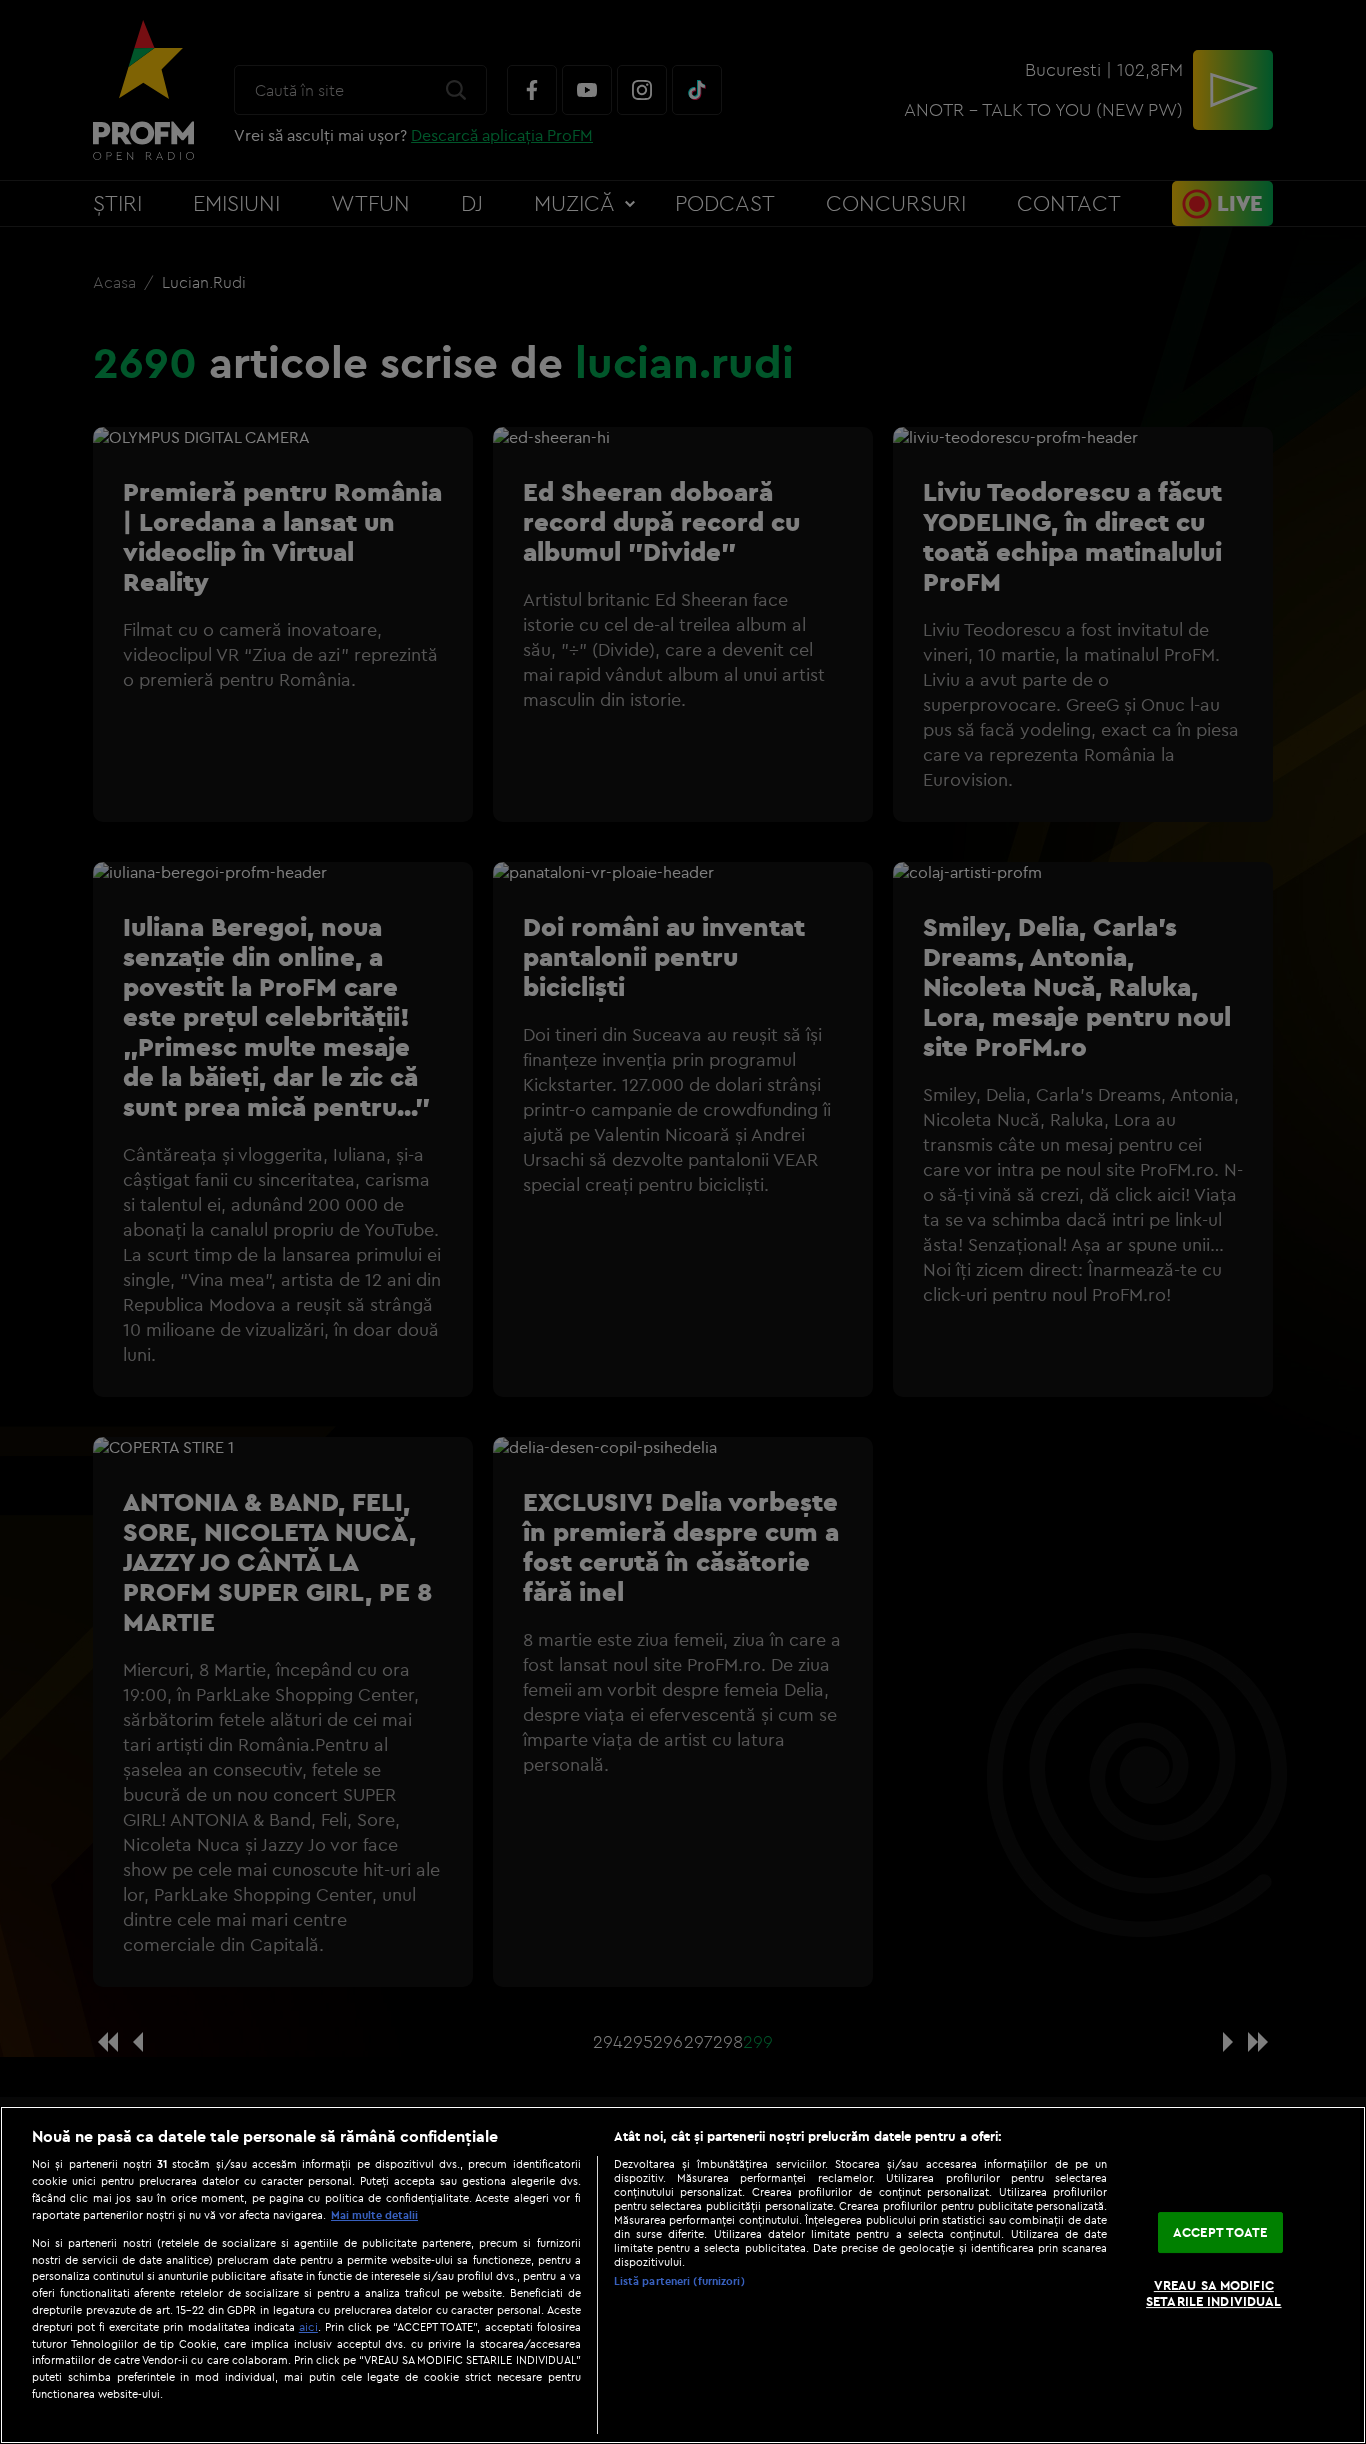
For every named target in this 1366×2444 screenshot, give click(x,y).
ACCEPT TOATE (1220, 2232)
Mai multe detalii (374, 2215)
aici (308, 2326)
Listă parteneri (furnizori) (679, 2281)
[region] (683, 2275)
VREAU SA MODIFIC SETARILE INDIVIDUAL (1213, 2294)
